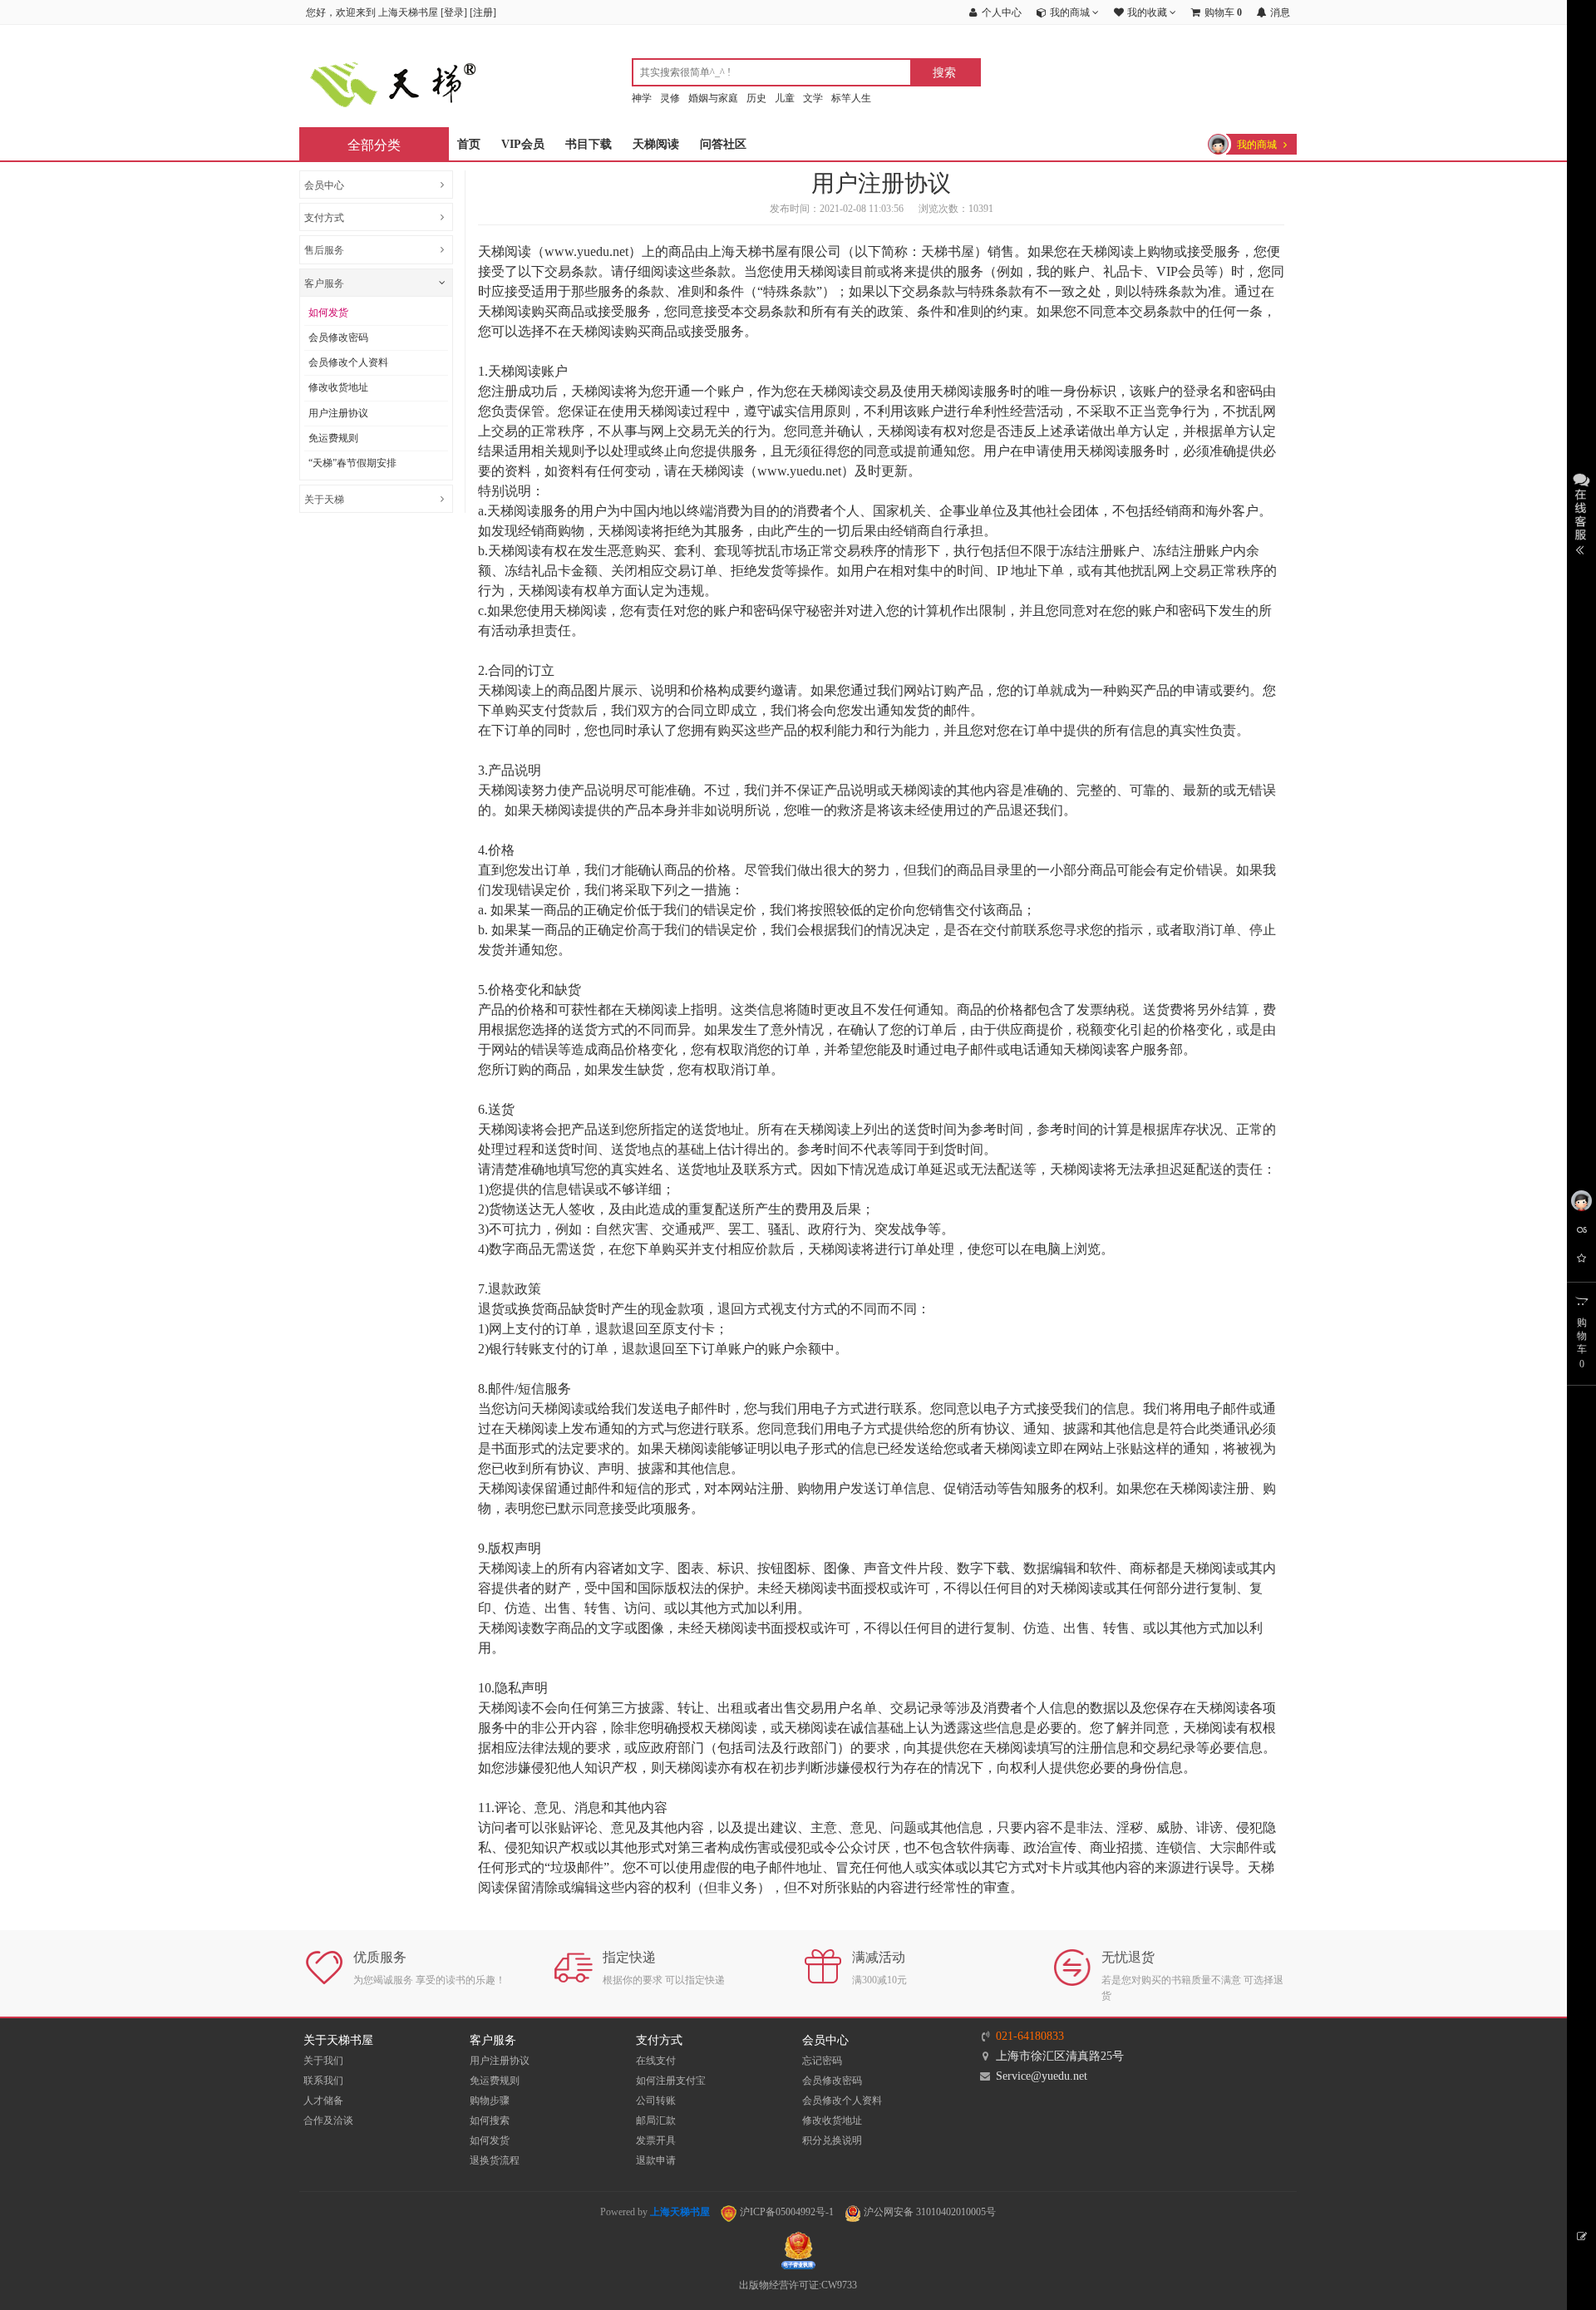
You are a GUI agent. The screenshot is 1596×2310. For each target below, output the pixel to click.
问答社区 (723, 144)
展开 (1581, 512)
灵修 (670, 98)
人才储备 (323, 2101)
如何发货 (328, 313)
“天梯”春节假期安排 (352, 463)
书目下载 (589, 144)
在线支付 (656, 2061)
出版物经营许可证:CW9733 (798, 2285)
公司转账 (656, 2101)
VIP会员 (523, 144)
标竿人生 (851, 98)
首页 (469, 144)
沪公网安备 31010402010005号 (929, 2212)
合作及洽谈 (328, 2120)
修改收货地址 (338, 387)
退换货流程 (495, 2160)
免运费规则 (333, 438)
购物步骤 (490, 2101)
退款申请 (656, 2160)
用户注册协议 (338, 413)
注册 (483, 12)
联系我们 (323, 2081)
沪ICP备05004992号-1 (786, 2212)
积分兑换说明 (832, 2140)
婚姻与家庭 (713, 98)
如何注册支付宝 (671, 2081)
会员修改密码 (338, 337)
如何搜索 (490, 2120)
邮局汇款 (656, 2120)
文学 (813, 98)
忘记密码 (822, 2061)
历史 (756, 98)
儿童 (785, 98)
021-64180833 (1030, 2036)
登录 (454, 12)
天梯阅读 (656, 144)
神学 (642, 98)
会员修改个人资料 (348, 362)
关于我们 (323, 2061)
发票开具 (656, 2140)
